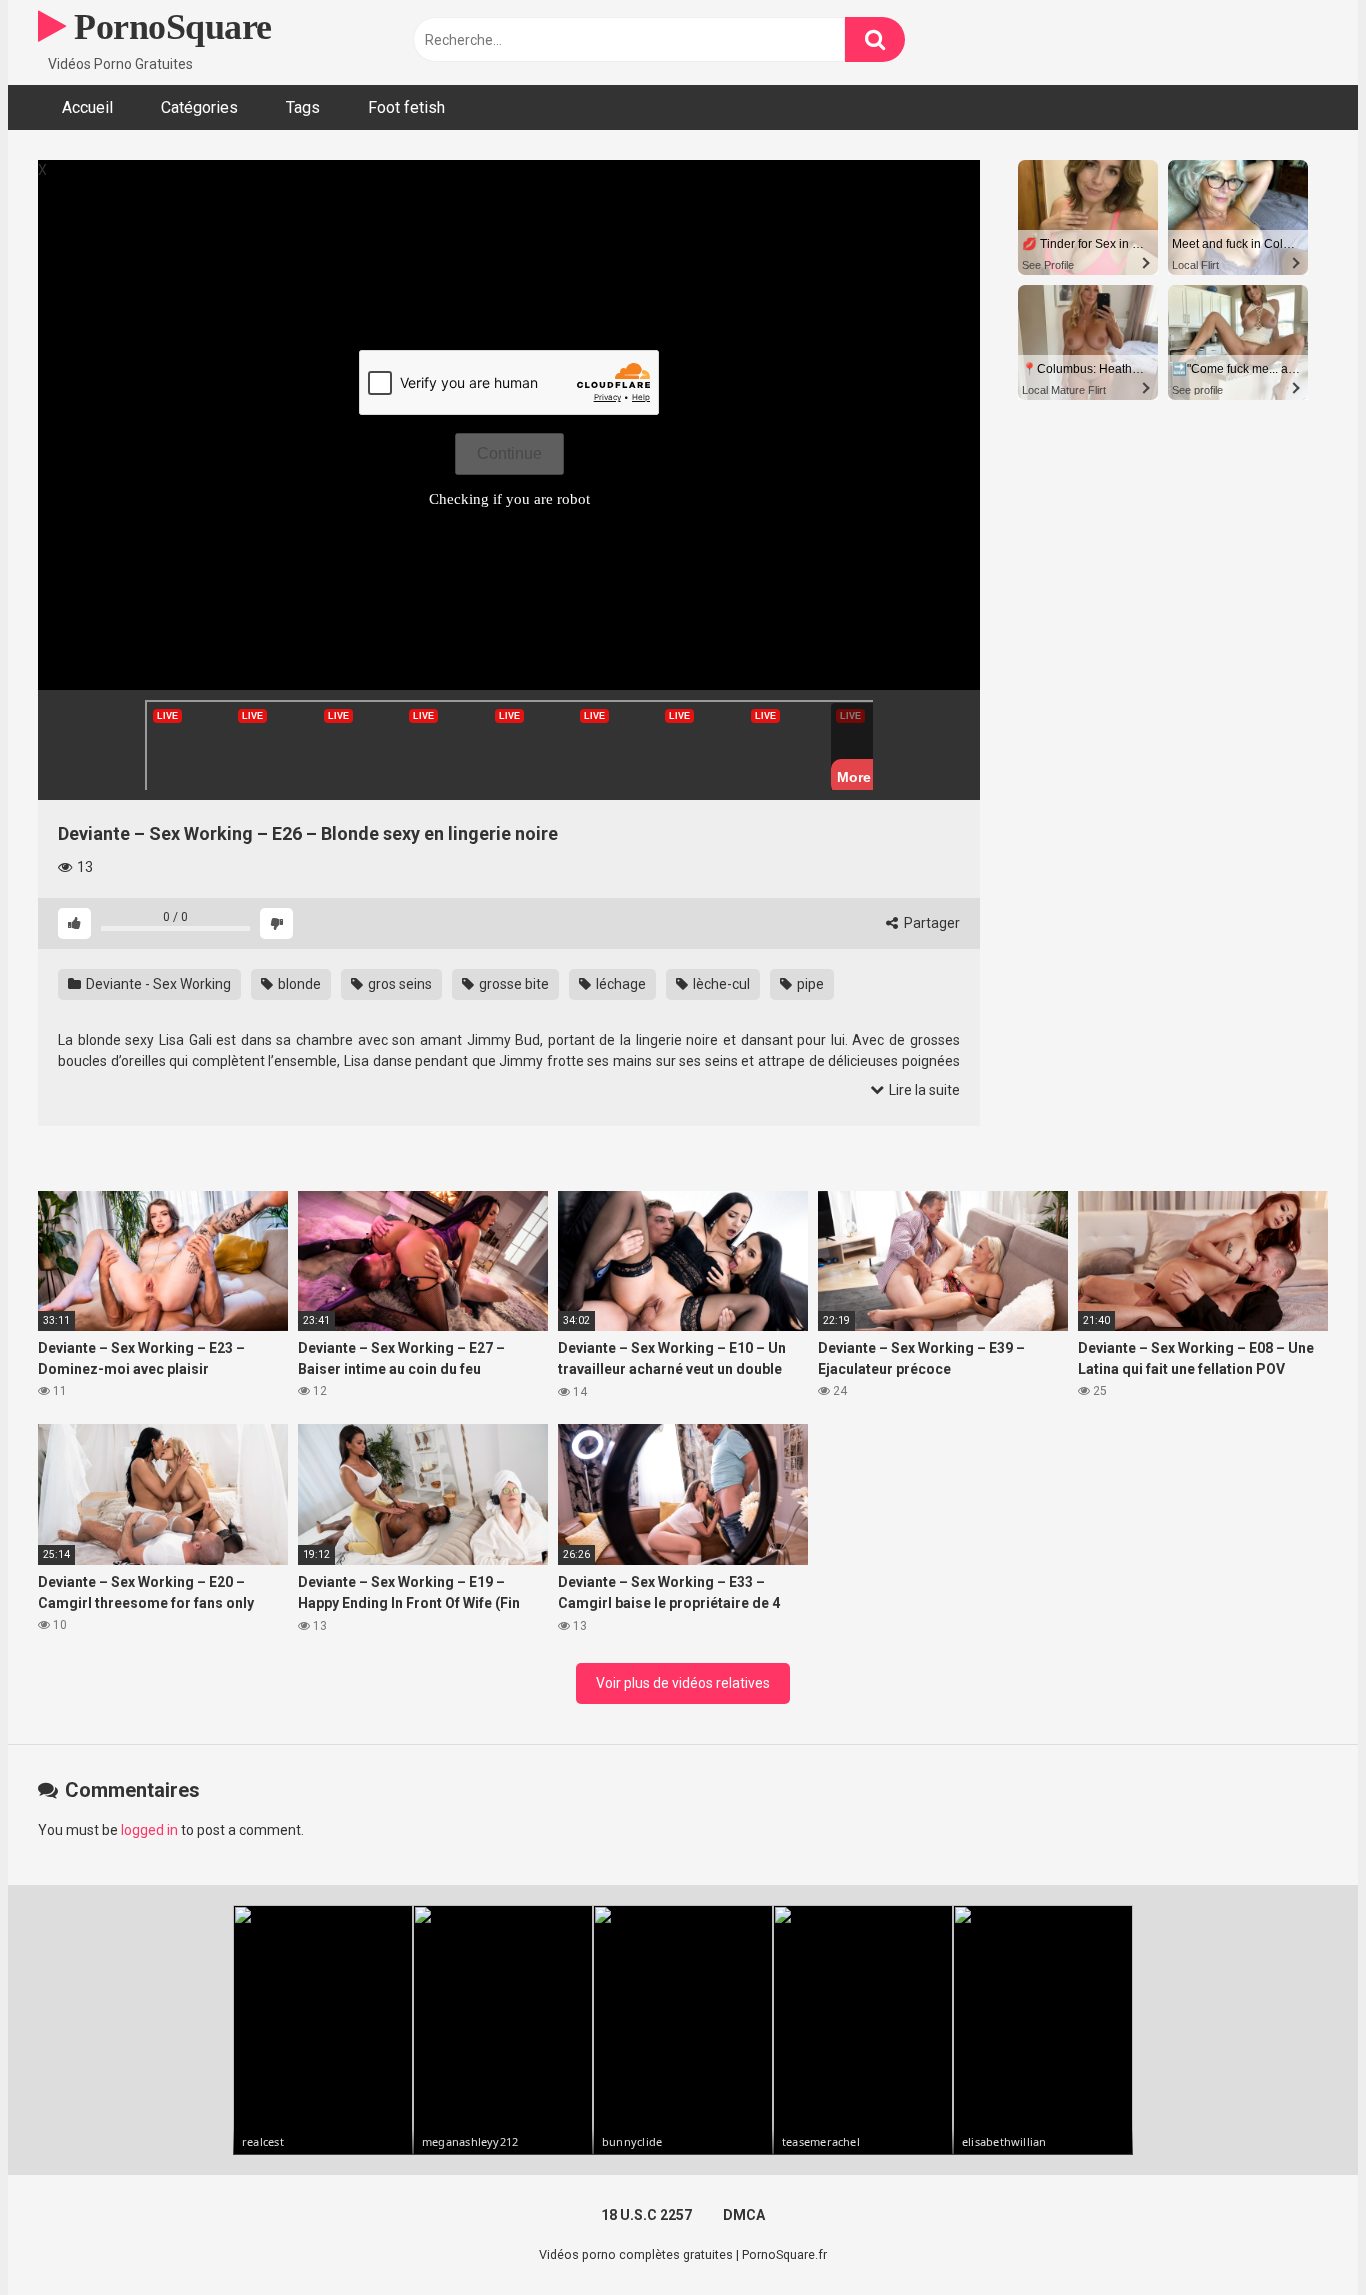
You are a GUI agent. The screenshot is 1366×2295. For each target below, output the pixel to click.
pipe (809, 984)
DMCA (744, 2215)
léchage (619, 984)
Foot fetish (406, 107)
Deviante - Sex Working (157, 984)
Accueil (87, 107)
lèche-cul (720, 984)
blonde (298, 984)
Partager (930, 923)
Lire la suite (923, 1090)
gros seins (398, 984)
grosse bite (512, 984)
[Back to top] (1299, 2234)
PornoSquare (169, 27)
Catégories (199, 107)
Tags (303, 107)
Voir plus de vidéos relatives (683, 1683)
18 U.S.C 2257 (646, 2215)
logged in (149, 1830)
